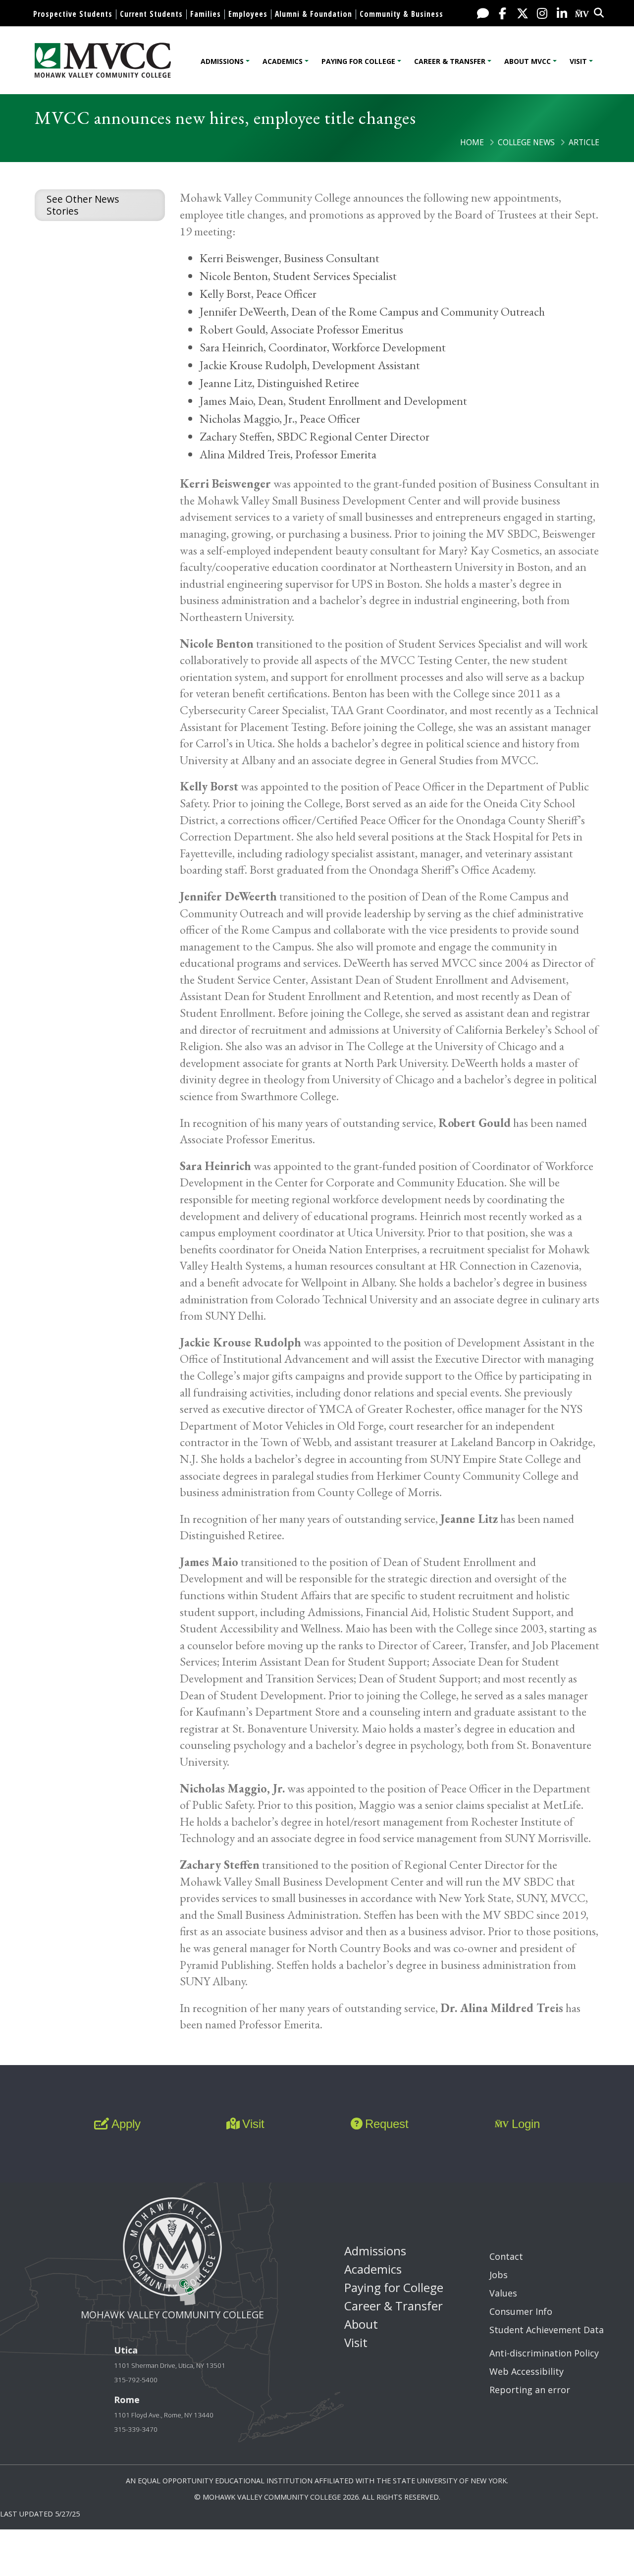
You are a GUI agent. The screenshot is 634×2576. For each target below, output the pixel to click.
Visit (578, 61)
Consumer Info (521, 2311)
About (361, 2324)
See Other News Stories (83, 205)
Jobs (499, 2275)
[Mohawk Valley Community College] (103, 60)
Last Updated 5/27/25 (40, 2514)
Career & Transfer (450, 61)
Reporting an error (530, 2390)
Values (503, 2293)
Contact (506, 2256)
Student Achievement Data (547, 2330)
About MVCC (528, 61)
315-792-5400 (136, 2380)
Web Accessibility (527, 2371)
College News (526, 142)
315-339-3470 (136, 2429)
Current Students (151, 14)
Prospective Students (73, 14)
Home (472, 142)
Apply (126, 2124)
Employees (248, 14)
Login (526, 2124)
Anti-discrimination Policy (544, 2353)
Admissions (222, 61)
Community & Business (401, 14)
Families (206, 14)
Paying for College (358, 61)
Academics (283, 61)
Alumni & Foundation (314, 14)
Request (387, 2124)
